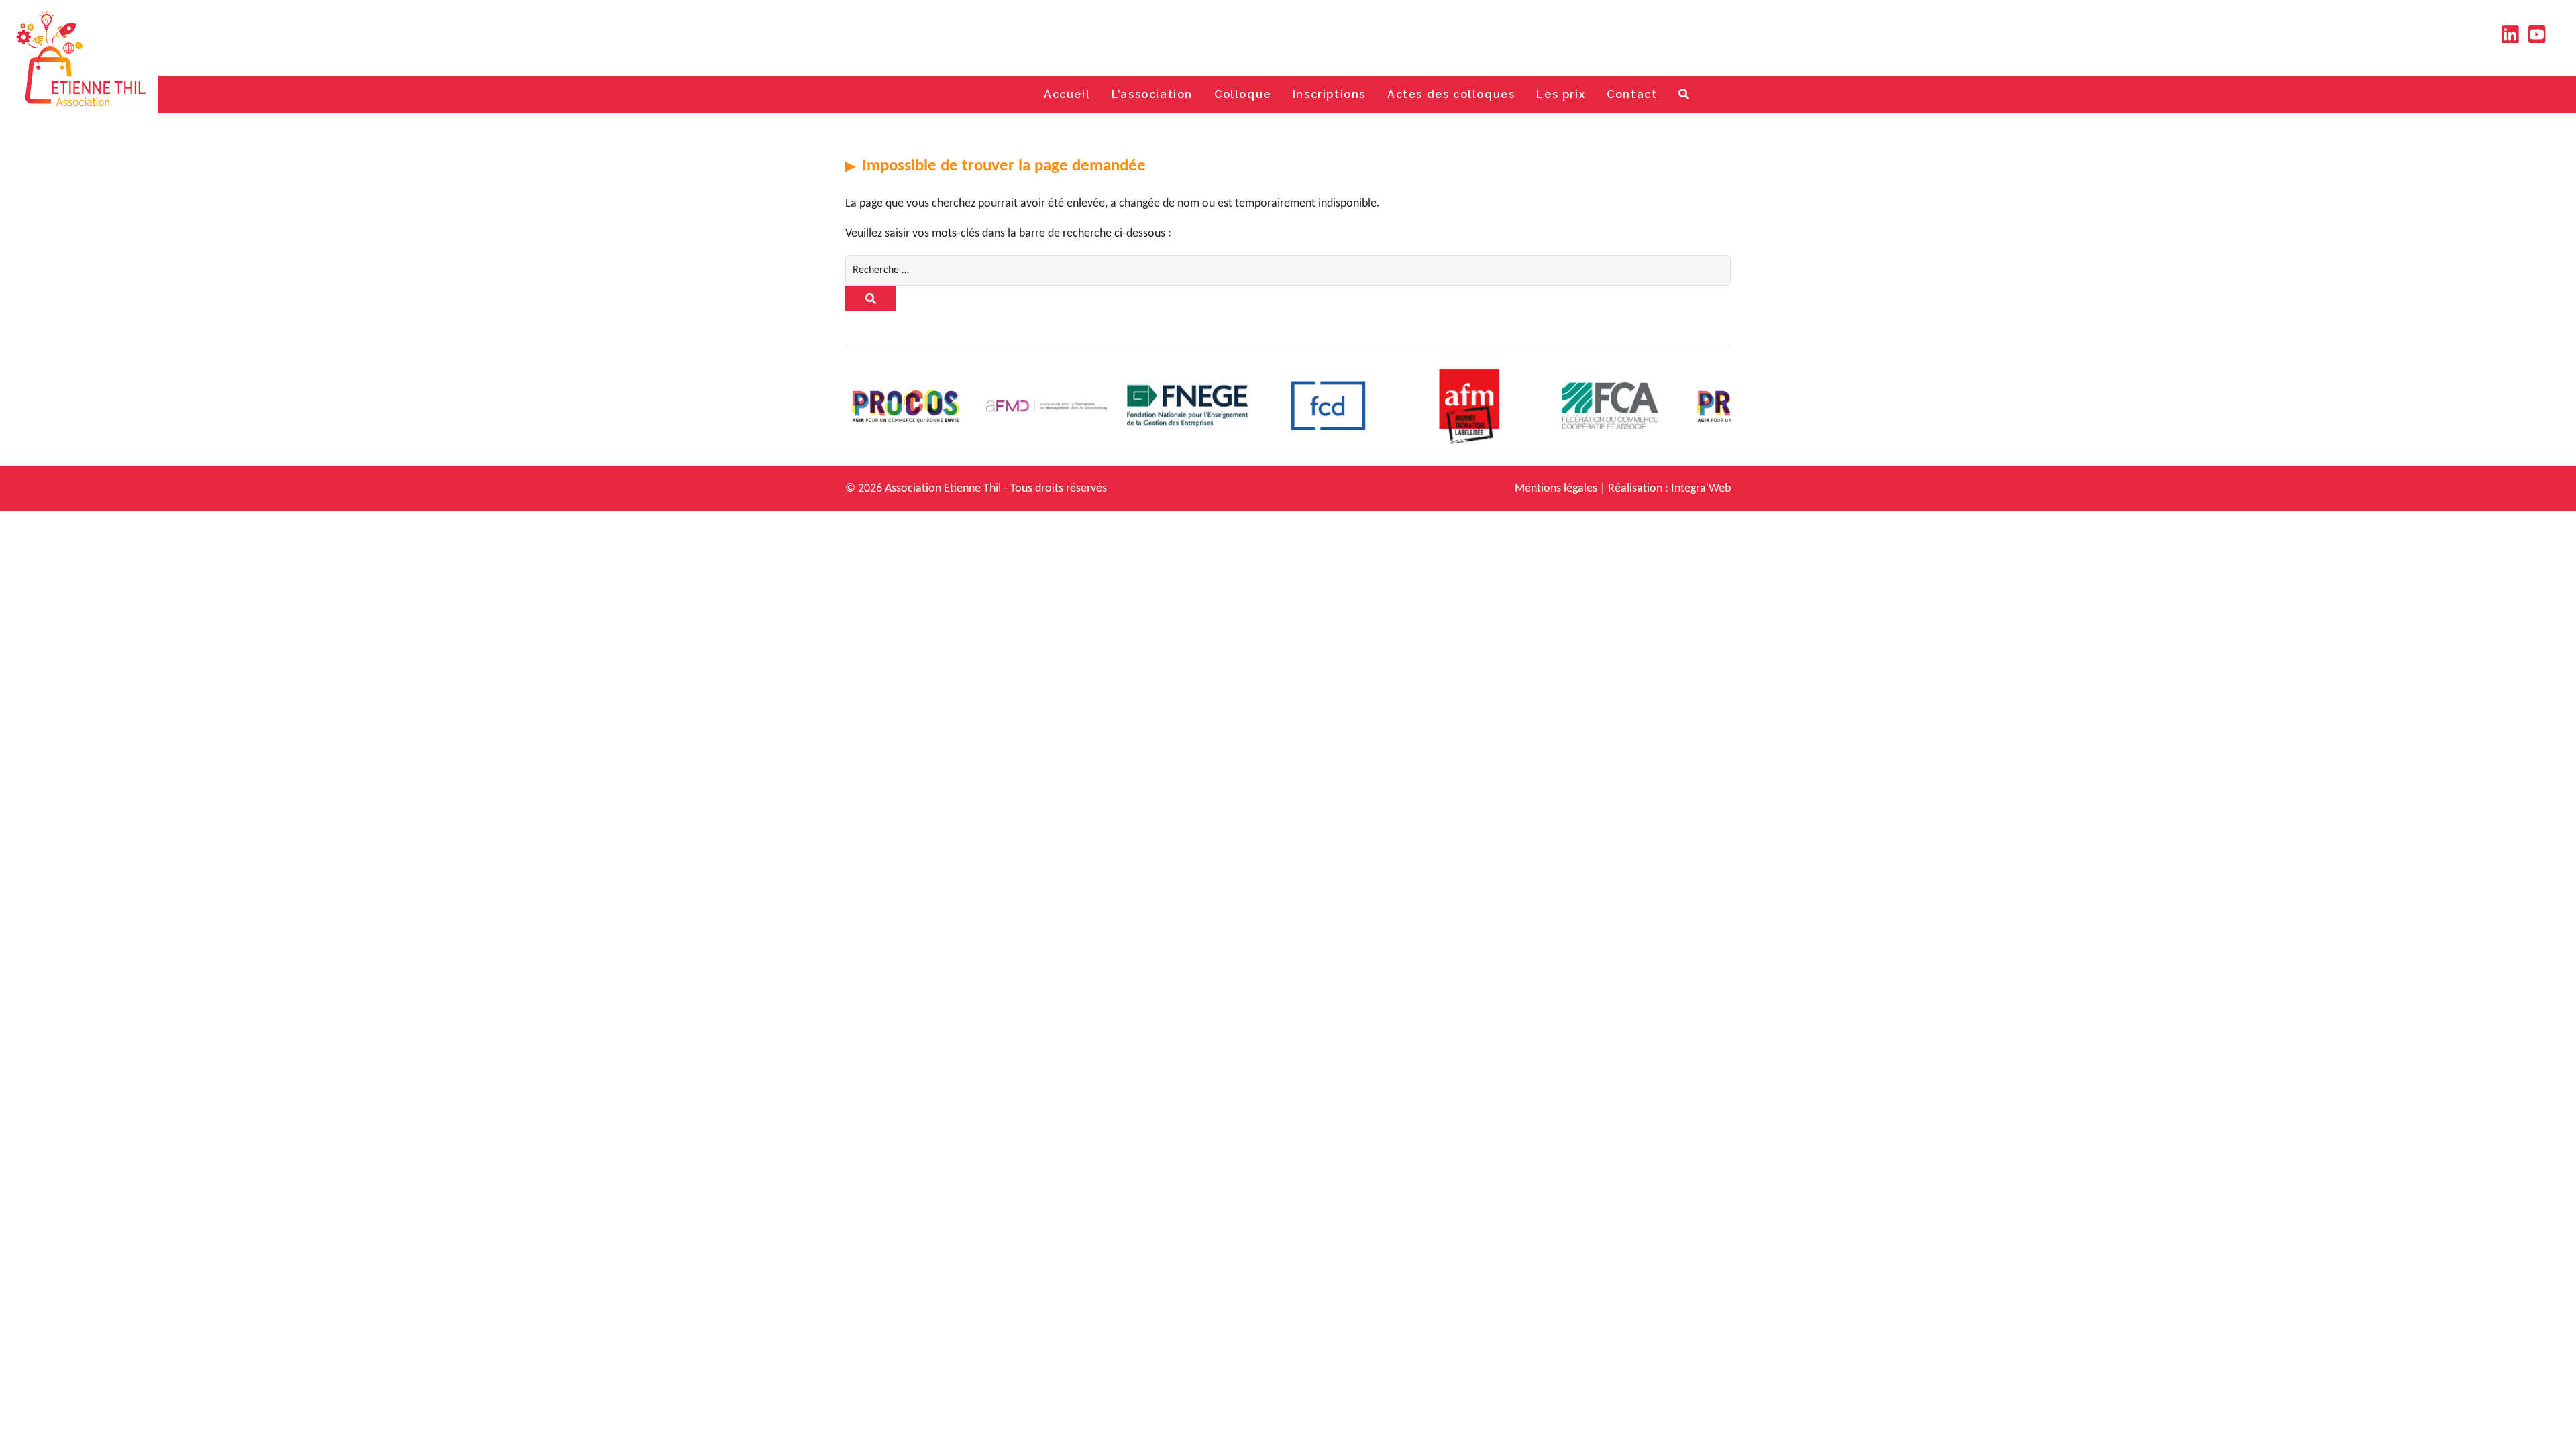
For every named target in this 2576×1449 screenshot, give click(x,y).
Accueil (1067, 94)
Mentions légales (1556, 489)
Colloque (1243, 94)
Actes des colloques (1451, 94)
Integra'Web (1701, 489)
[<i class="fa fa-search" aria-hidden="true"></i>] (1684, 95)
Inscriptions (1329, 94)
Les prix (1561, 94)
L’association (1152, 94)
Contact (1632, 94)
